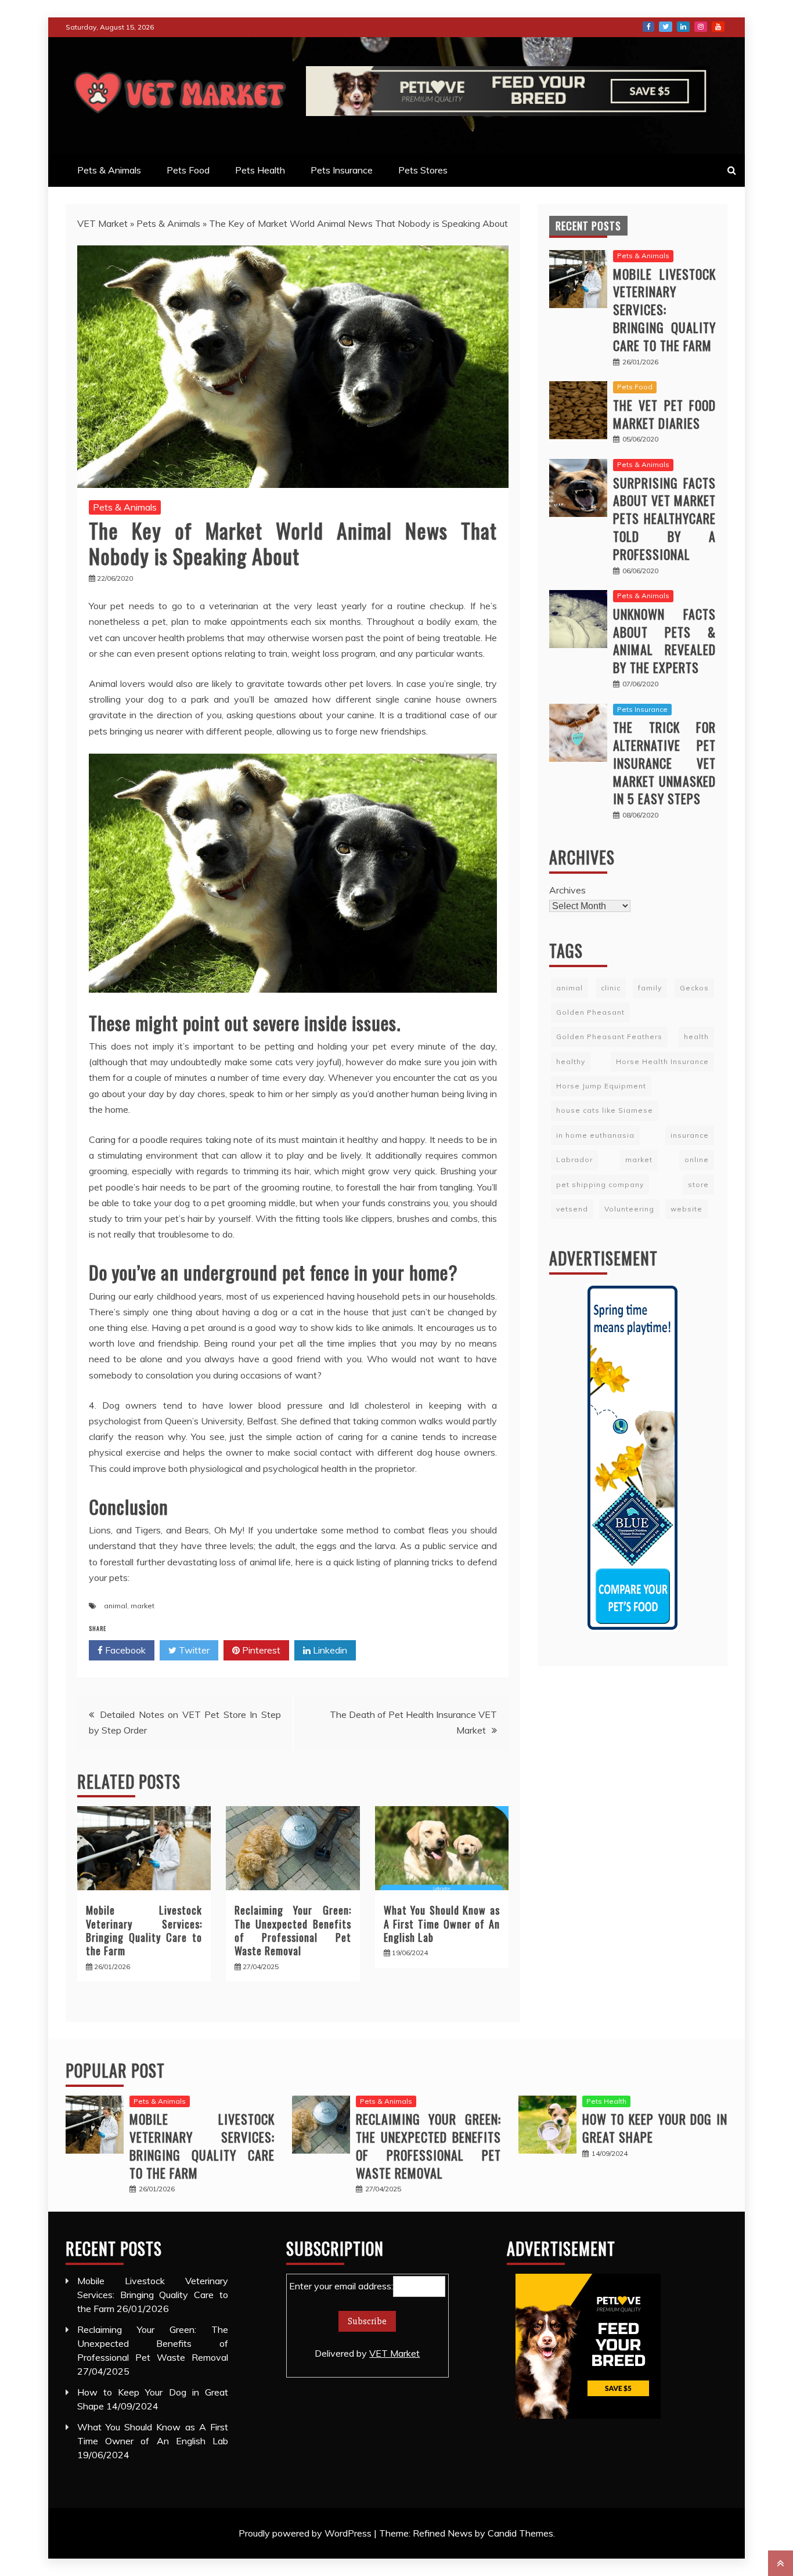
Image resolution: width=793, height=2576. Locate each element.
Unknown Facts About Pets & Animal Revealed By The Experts (664, 641)
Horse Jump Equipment (601, 1086)
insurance (690, 1135)
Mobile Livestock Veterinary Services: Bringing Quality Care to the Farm (144, 1930)
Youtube (718, 27)
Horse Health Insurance (662, 1061)
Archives (567, 890)
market (143, 1606)
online (697, 1159)
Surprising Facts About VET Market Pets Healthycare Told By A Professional (664, 518)
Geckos (694, 988)
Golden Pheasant (590, 1012)
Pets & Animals (109, 170)
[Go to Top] (781, 2563)
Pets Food (188, 170)
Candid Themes (520, 2533)
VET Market (102, 223)
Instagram (701, 27)
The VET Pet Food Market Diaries (664, 414)
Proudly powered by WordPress (306, 2533)
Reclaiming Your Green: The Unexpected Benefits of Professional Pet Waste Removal (293, 1930)
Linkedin (329, 1650)
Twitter (666, 27)
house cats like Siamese (605, 1110)
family (650, 988)
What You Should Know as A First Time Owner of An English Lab (442, 1924)
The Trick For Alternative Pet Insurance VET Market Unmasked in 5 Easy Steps (664, 763)
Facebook (648, 27)
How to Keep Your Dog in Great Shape (655, 2128)
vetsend (572, 1209)
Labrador (574, 1159)
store (698, 1184)
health (696, 1036)
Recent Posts (588, 226)
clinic (611, 988)
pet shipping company (600, 1184)
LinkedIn (683, 27)
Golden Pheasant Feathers (609, 1036)
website (686, 1209)
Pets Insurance (342, 170)
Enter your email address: (354, 2320)
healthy (571, 1061)
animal (116, 1606)
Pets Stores (423, 170)
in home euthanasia (595, 1135)
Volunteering (629, 1209)
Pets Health (260, 170)
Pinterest (260, 1650)
